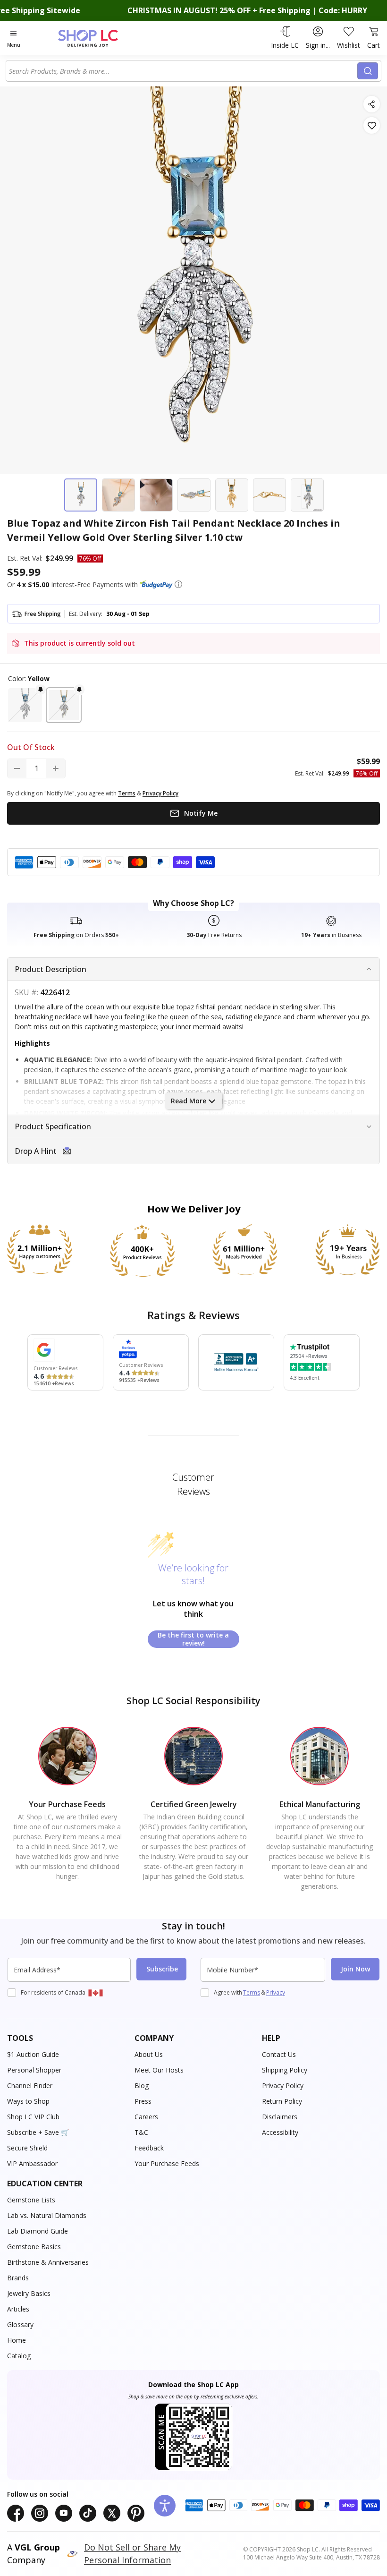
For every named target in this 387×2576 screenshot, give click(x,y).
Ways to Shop (28, 2101)
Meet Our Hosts (159, 2070)
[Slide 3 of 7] (156, 495)
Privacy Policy (283, 2086)
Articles (18, 2309)
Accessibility (280, 2132)
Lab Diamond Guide (38, 2231)
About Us (149, 2054)
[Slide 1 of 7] (81, 495)
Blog (142, 2086)
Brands (18, 2278)
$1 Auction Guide (33, 2054)
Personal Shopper (34, 2070)
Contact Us (279, 2054)
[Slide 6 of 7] (269, 495)
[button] (178, 584)
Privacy (276, 1992)
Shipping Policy (285, 2070)
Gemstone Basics (34, 2247)
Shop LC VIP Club (33, 2117)
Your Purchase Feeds (167, 2163)
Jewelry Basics (29, 2293)
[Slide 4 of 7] (194, 495)
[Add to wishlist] (372, 125)
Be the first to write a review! (193, 1639)
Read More (189, 1101)
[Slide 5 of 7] (232, 495)
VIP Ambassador (32, 2163)
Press (143, 2101)
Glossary (20, 2324)
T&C (141, 2132)
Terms (252, 1992)
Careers (146, 2117)
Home (17, 2340)
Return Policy (282, 2101)
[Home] (98, 38)
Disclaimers (280, 2117)
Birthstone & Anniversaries (48, 2262)
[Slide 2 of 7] (118, 495)
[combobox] (183, 71)
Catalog (19, 2356)
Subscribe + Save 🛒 (38, 2132)
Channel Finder (30, 2086)
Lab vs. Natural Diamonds (47, 2215)
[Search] (368, 71)
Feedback (149, 2148)
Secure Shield (27, 2148)
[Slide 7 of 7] (307, 495)
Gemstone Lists (31, 2200)
